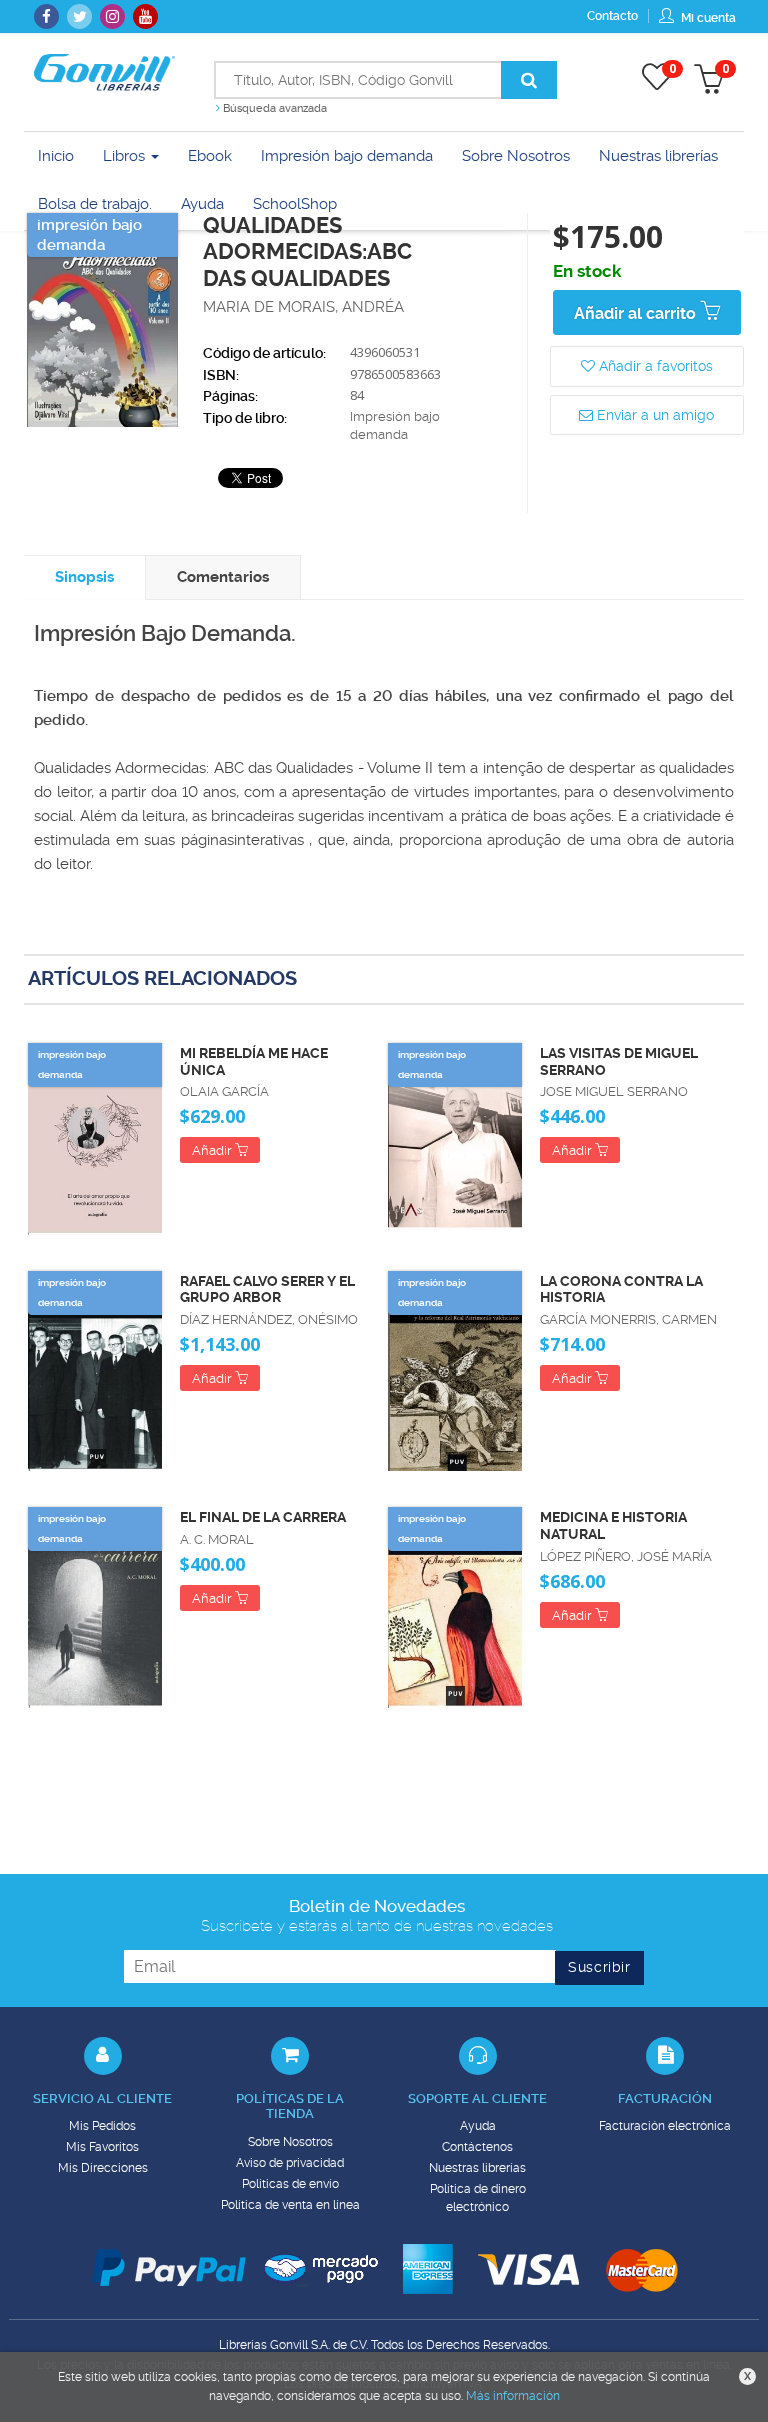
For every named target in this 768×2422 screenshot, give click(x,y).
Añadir (213, 1150)
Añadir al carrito (637, 313)
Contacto (612, 16)
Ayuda (478, 2126)
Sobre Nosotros (290, 2142)
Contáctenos (477, 2147)
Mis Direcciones (103, 2168)
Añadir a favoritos (654, 366)
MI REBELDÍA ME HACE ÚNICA (254, 1061)
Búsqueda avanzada (273, 108)
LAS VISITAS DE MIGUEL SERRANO (619, 1061)
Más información (513, 2396)
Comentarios (223, 577)
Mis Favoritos (102, 2147)
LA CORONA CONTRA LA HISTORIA (621, 1289)
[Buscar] (529, 80)
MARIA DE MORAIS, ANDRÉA (303, 307)
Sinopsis (84, 577)
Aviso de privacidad (290, 2163)
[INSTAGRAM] (112, 16)
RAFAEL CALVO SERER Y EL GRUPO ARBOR (267, 1289)
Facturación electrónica (665, 2126)
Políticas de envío (290, 2184)
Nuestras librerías (477, 2168)
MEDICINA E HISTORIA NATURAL (613, 1525)
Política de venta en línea (290, 2205)
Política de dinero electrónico (478, 2198)
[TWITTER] (79, 16)
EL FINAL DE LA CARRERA (263, 1517)
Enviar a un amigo (653, 415)
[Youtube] (145, 16)
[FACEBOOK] (46, 16)
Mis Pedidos (102, 2126)
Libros (126, 156)
